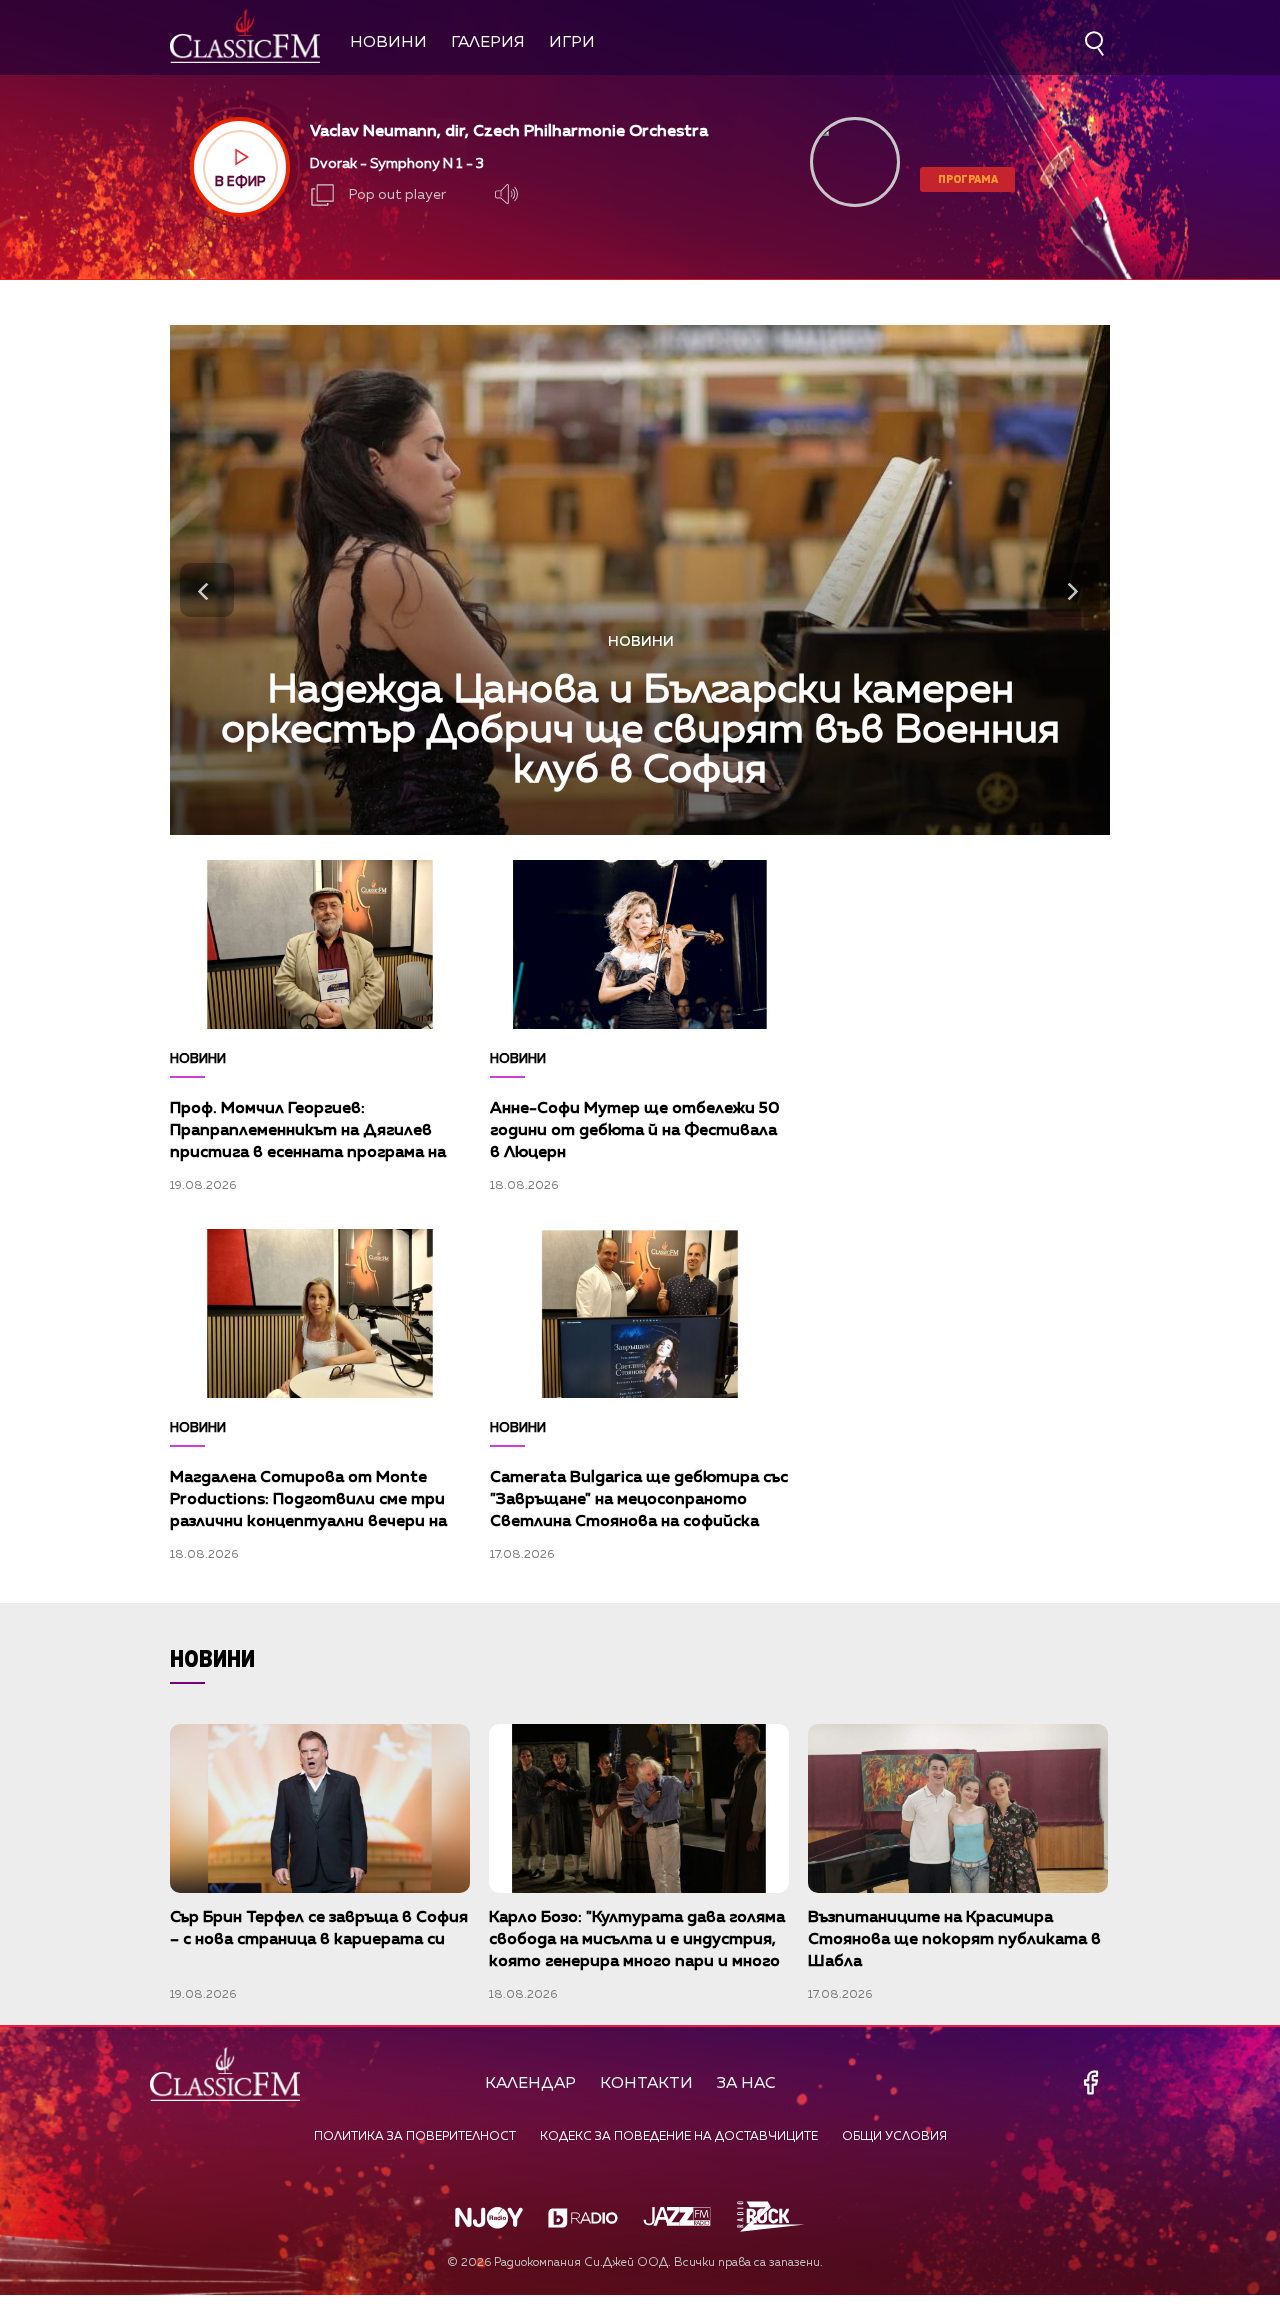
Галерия (488, 43)
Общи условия (894, 2137)
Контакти (646, 2084)
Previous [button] (207, 590)
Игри (572, 43)
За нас (746, 2084)
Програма (968, 178)
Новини (388, 43)
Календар (530, 2084)
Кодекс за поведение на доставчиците (679, 2137)
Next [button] (1073, 590)
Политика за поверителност (415, 2137)
